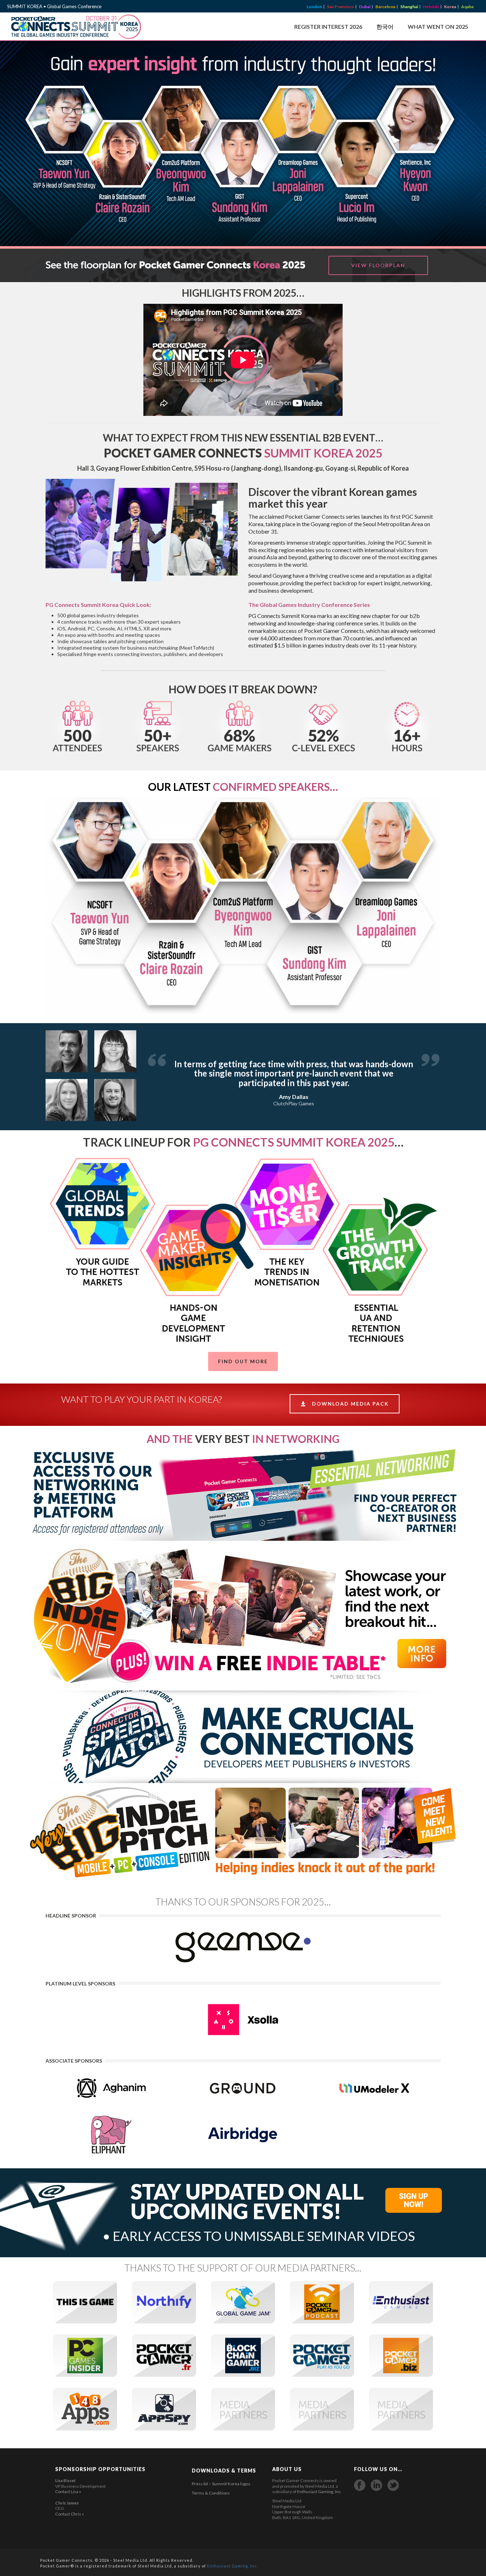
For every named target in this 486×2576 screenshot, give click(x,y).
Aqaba (467, 7)
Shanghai (409, 7)
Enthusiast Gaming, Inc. (319, 2492)
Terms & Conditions (211, 2493)
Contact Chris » (70, 2514)
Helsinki (431, 7)
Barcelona (385, 7)
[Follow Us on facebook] (360, 2485)
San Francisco (340, 7)
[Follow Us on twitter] (393, 2485)
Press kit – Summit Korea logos (221, 2484)
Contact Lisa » (68, 2492)
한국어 (385, 27)
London (314, 7)
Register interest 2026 (328, 27)
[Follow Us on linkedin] (376, 2485)
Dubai (365, 7)
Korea (450, 7)
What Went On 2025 (438, 27)
